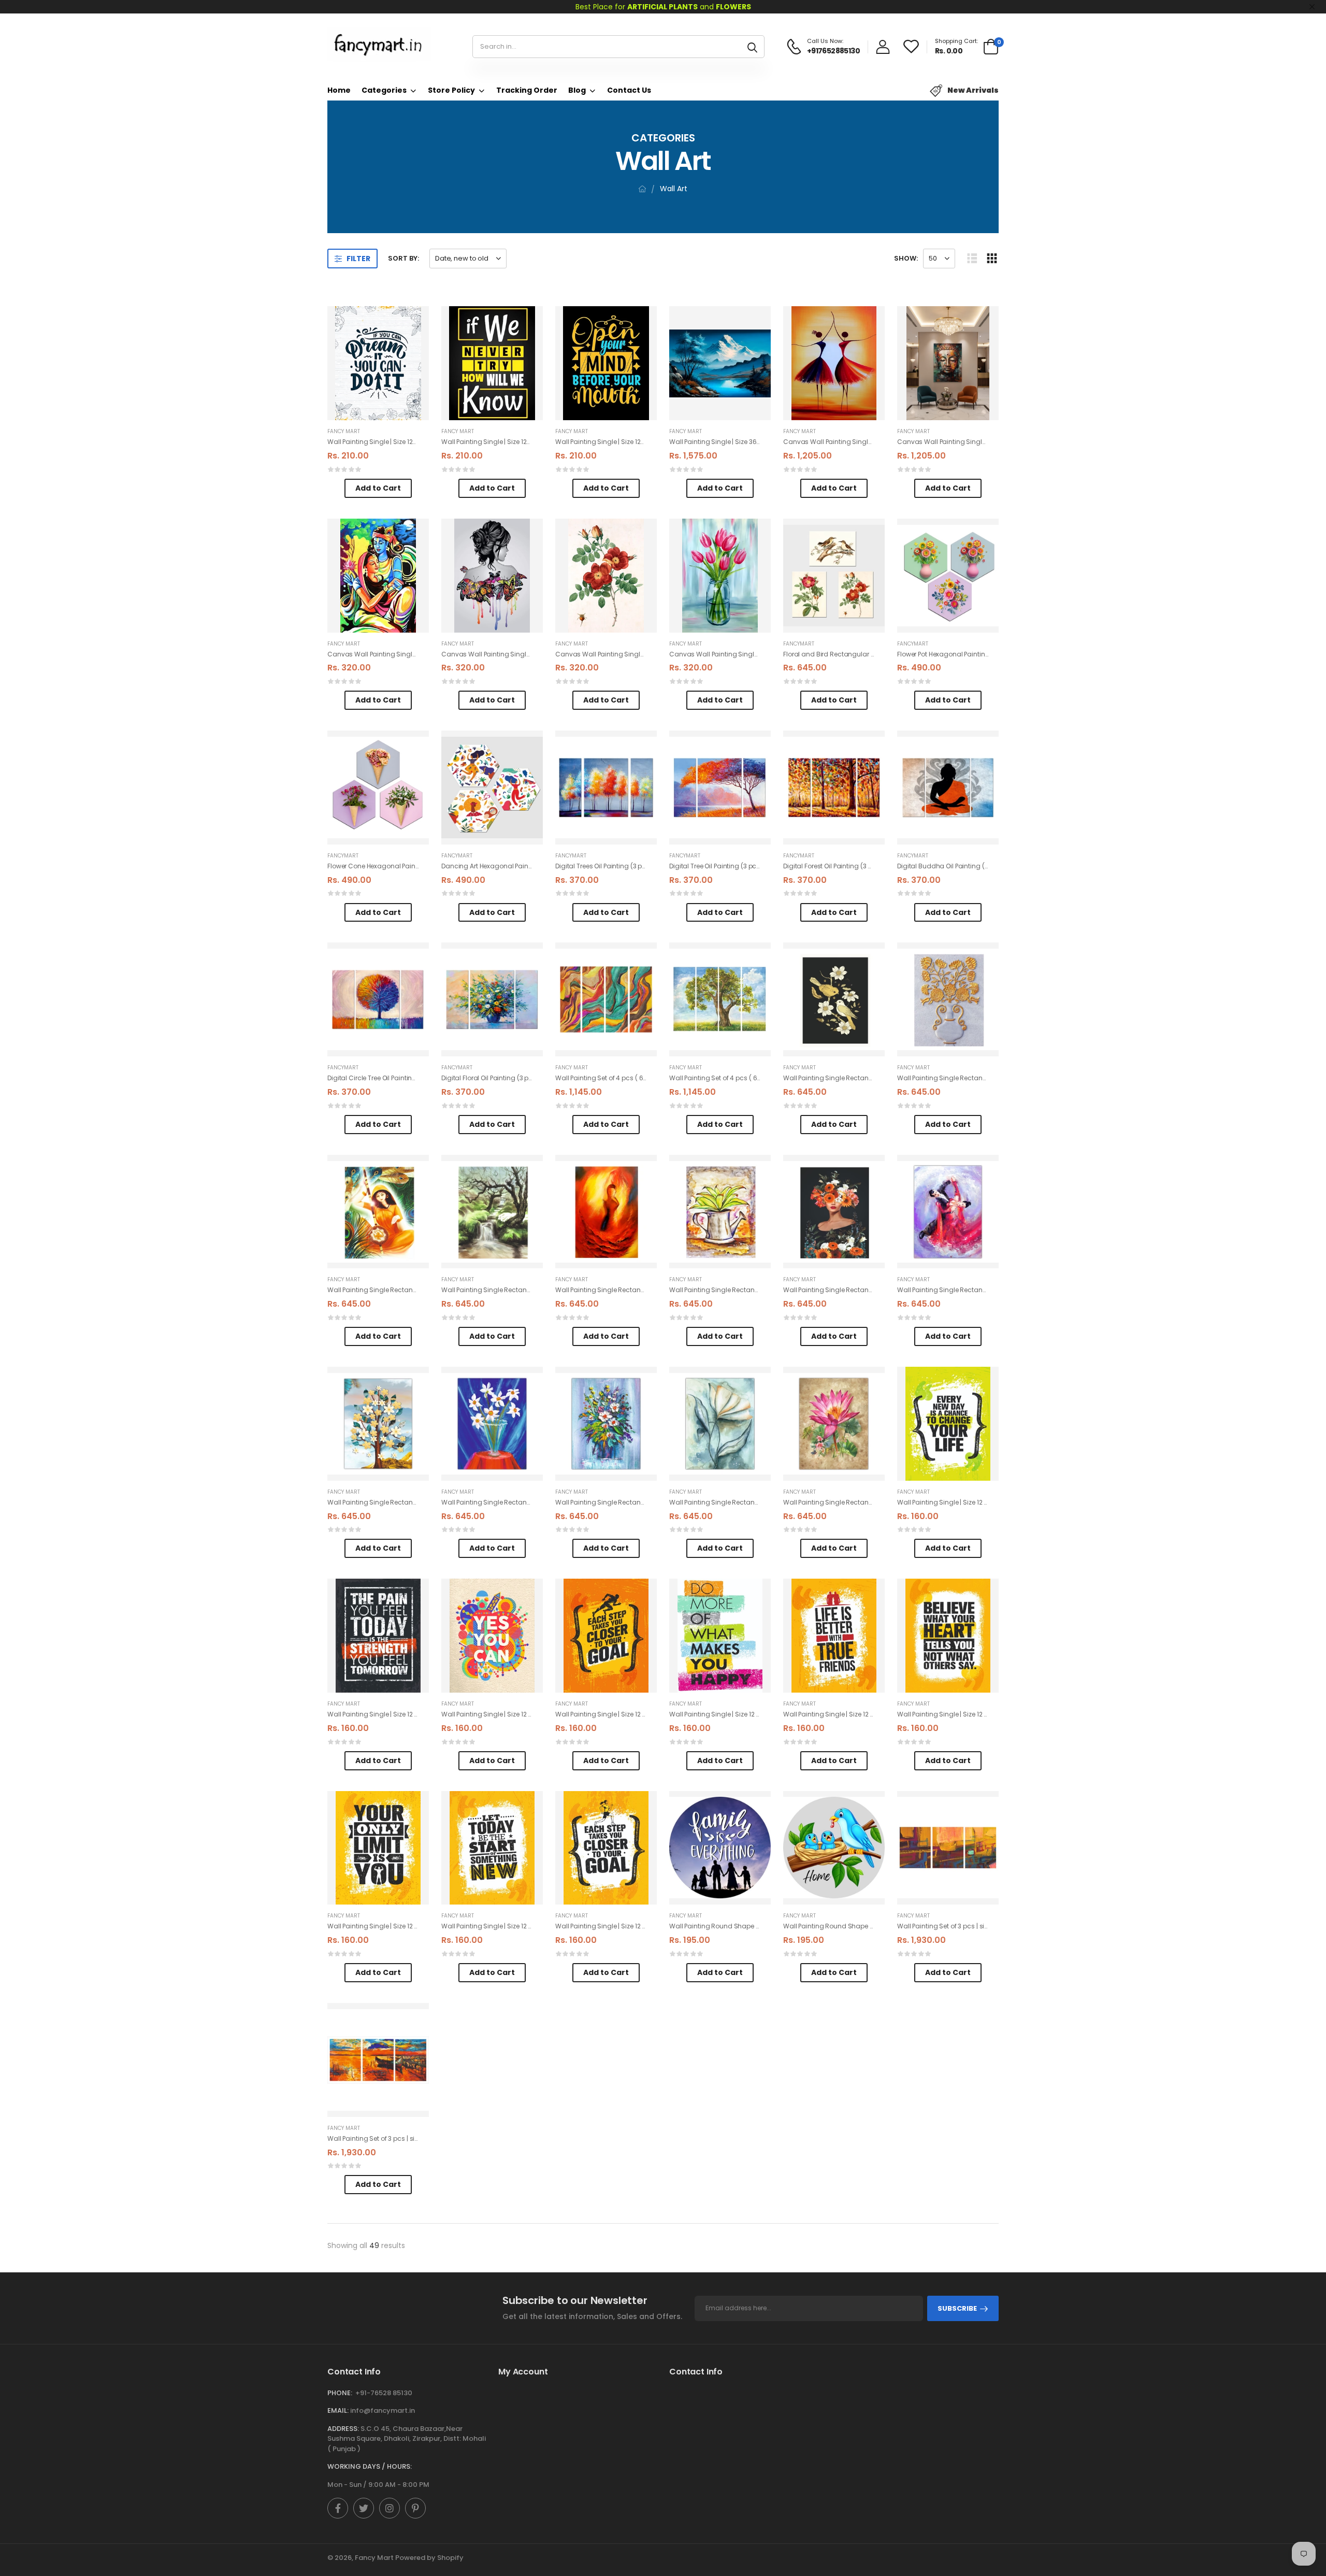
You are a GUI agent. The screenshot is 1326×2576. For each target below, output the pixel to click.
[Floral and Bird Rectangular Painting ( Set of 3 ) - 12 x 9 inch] (834, 576)
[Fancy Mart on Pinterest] (415, 2508)
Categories (384, 90)
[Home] (642, 189)
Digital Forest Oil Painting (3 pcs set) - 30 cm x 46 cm (864, 866)
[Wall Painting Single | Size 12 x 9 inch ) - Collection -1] (948, 1424)
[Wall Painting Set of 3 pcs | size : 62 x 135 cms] (948, 1848)
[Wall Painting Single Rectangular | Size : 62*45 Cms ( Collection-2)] (948, 1212)
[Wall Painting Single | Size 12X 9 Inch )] (378, 363)
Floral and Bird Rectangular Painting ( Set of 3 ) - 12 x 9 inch (874, 654)
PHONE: (340, 2393)
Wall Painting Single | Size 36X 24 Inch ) (729, 442)
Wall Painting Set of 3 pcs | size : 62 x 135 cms (966, 1926)
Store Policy (451, 90)
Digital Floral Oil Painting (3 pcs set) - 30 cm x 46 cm (522, 1078)
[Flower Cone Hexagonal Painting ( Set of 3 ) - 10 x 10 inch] (378, 788)
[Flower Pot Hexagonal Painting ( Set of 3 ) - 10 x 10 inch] (948, 576)
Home (339, 90)
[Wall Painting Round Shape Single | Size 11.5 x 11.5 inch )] (720, 1848)
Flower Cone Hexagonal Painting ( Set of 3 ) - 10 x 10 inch (413, 866)
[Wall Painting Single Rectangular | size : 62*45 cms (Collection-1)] (834, 999)
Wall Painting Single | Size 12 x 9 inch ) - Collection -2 (864, 1714)
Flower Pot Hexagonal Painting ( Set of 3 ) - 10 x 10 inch (979, 654)
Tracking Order (527, 90)
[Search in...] (752, 47)
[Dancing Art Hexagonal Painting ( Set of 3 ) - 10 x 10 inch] (492, 788)
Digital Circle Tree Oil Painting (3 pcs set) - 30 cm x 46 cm (415, 1078)
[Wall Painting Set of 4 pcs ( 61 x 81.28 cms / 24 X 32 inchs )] (606, 999)
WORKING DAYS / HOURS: (370, 2466)
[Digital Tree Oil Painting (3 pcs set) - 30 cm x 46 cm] (720, 788)
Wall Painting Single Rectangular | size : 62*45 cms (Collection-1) (884, 1078)
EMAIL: (338, 2410)
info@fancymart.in (383, 2410)
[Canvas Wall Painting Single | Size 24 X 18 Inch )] (834, 363)
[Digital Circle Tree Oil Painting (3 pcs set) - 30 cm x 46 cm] (378, 999)
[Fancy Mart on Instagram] (390, 2508)
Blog (577, 90)
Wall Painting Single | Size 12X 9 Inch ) (384, 442)
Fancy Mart (344, 431)
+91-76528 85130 (384, 2393)
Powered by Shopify (429, 2558)
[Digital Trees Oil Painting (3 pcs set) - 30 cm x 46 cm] (606, 788)
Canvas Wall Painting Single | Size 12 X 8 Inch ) (398, 654)
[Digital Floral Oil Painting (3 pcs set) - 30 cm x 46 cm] (492, 999)
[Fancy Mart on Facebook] (338, 2508)
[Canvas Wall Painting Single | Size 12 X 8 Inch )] (378, 576)
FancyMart (799, 644)
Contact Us (629, 90)
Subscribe (957, 2308)
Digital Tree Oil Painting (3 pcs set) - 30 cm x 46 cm (748, 866)
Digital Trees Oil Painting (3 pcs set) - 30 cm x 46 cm (636, 866)
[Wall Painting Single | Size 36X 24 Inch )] (720, 363)
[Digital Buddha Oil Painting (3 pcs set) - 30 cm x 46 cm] (948, 788)
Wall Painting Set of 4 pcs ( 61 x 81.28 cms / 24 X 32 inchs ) (644, 1078)
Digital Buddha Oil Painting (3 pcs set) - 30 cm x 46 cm (982, 866)
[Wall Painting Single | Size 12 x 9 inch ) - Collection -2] (834, 1636)
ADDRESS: (343, 2429)
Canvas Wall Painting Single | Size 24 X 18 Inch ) (856, 442)
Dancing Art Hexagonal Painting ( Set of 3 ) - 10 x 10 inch (527, 866)
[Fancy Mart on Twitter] (364, 2508)
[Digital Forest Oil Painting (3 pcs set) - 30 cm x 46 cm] (834, 788)
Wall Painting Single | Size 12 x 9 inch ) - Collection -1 (977, 1502)
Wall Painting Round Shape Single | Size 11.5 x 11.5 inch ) (753, 1926)
